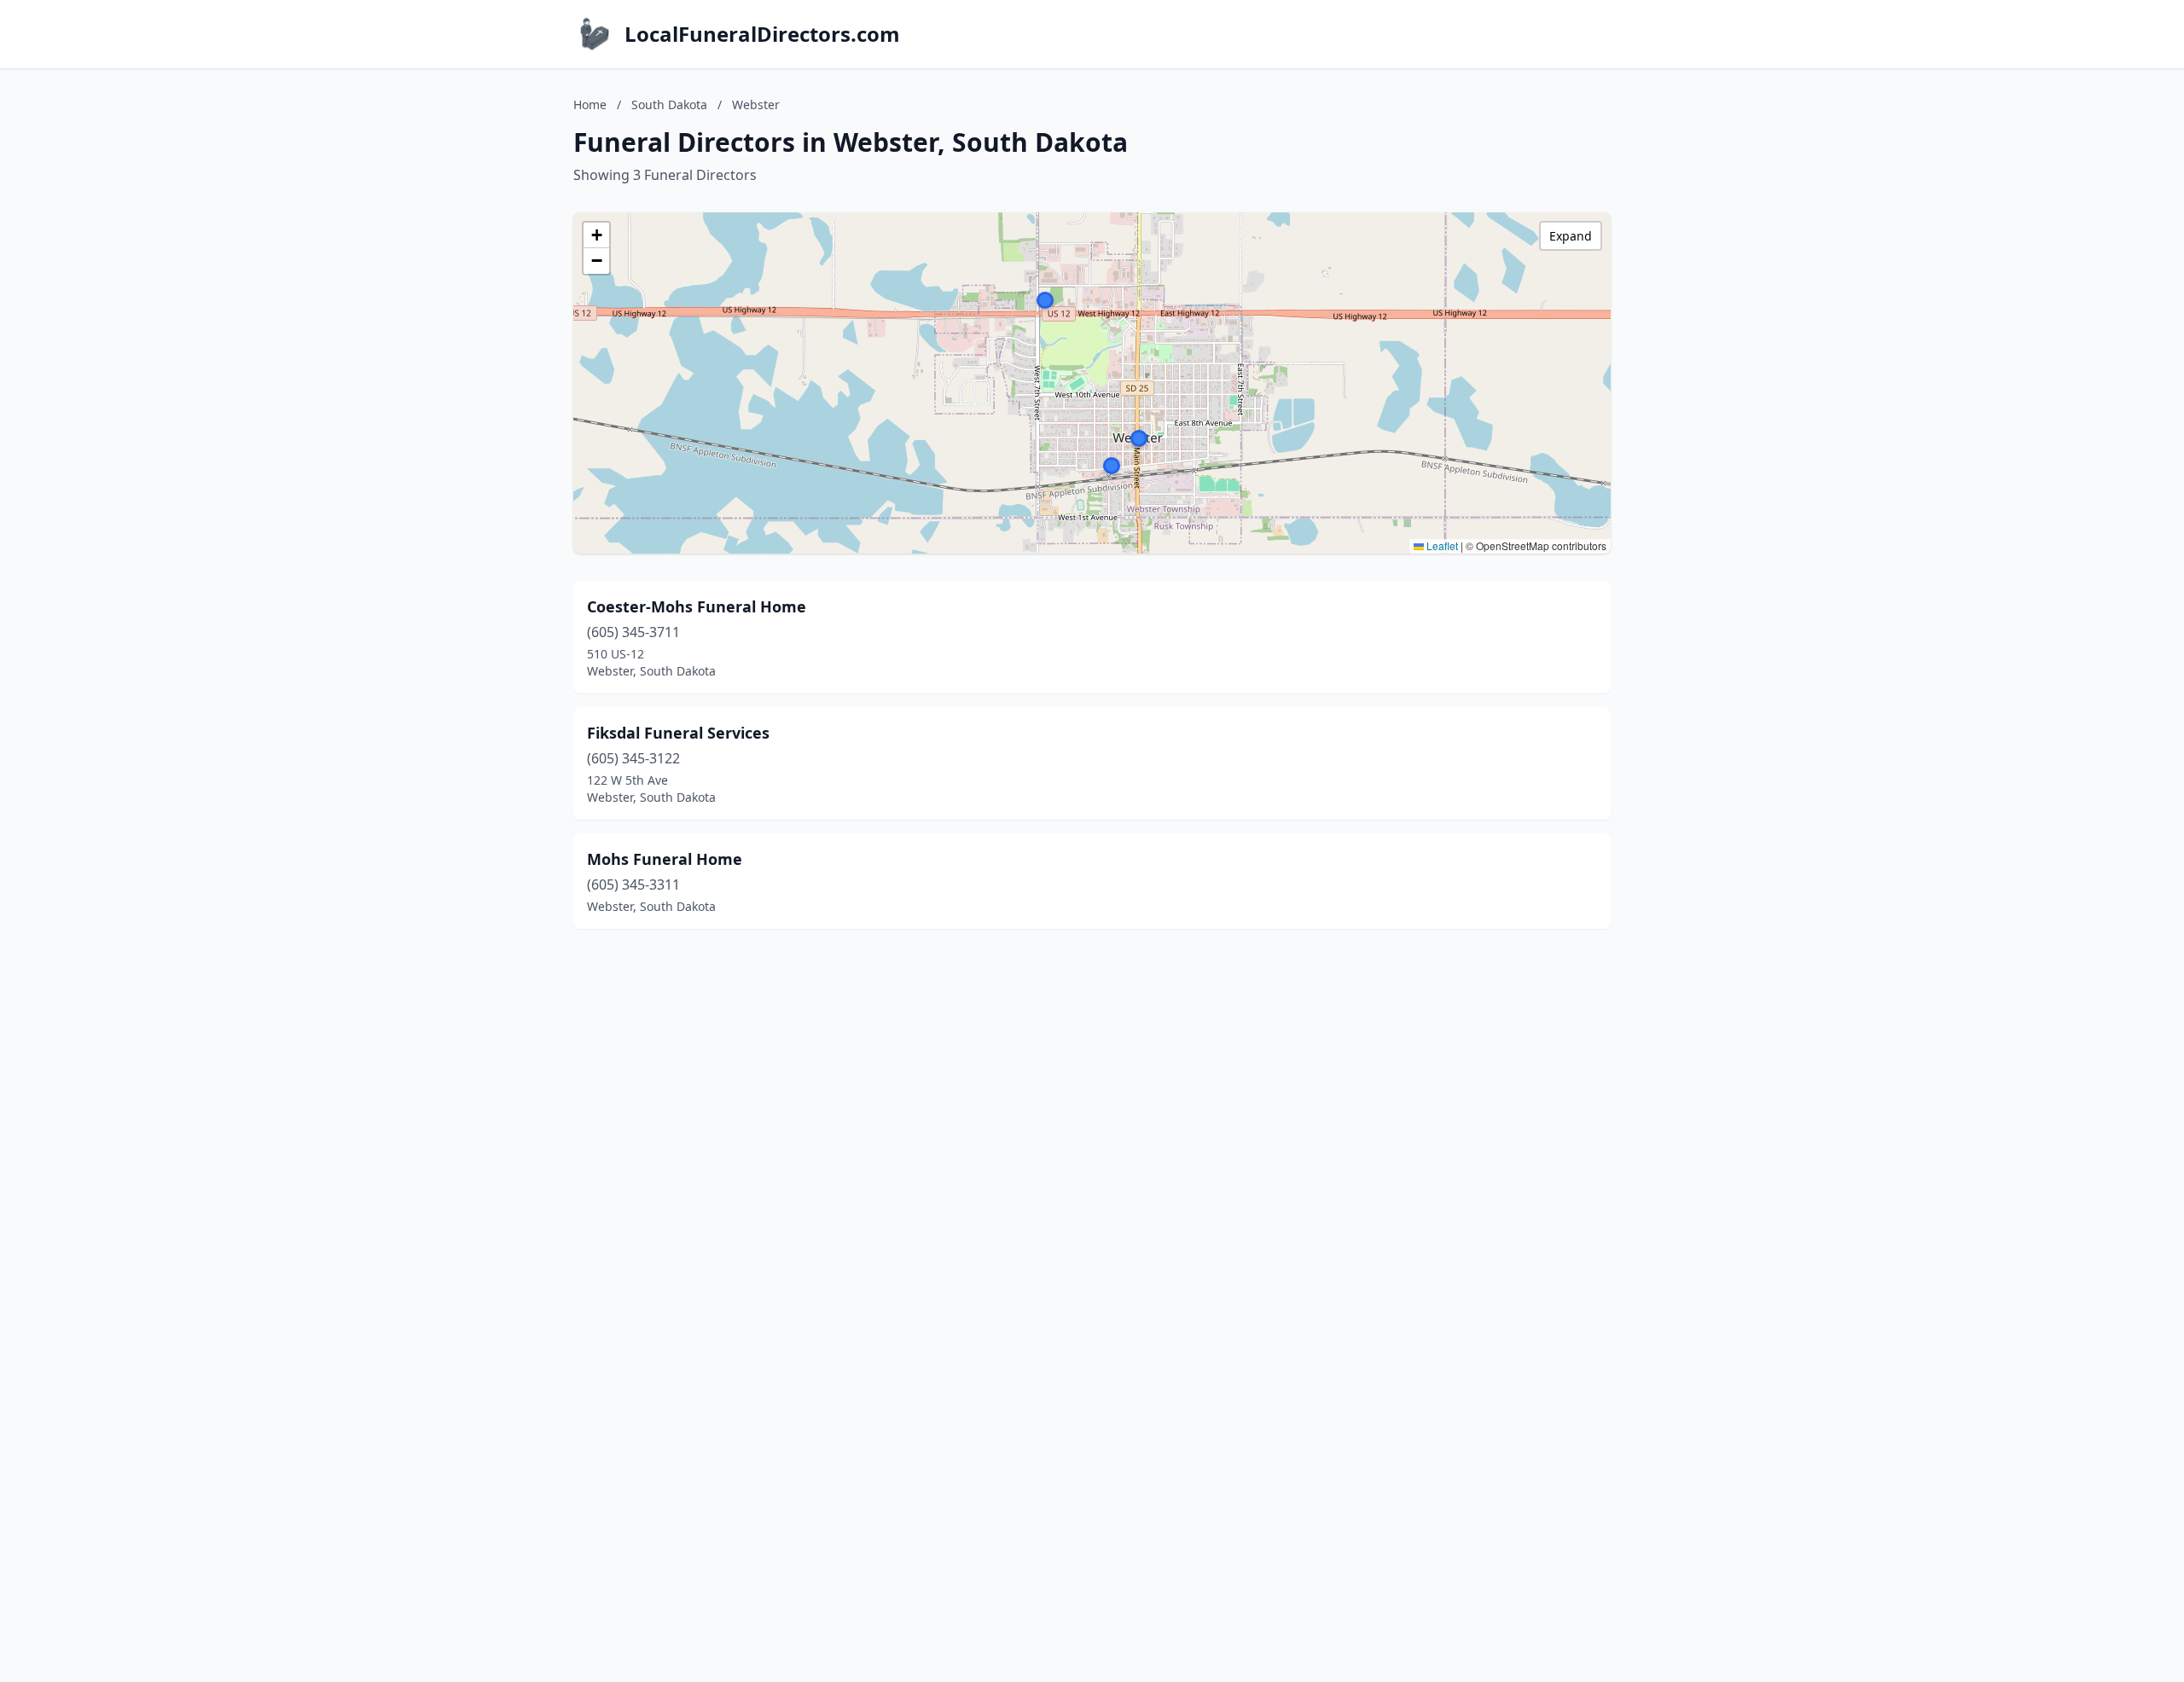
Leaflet (1441, 545)
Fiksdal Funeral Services (678, 733)
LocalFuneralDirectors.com (762, 34)
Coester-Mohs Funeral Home (697, 606)
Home (590, 104)
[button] (1045, 300)
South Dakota (669, 104)
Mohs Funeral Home (665, 859)
